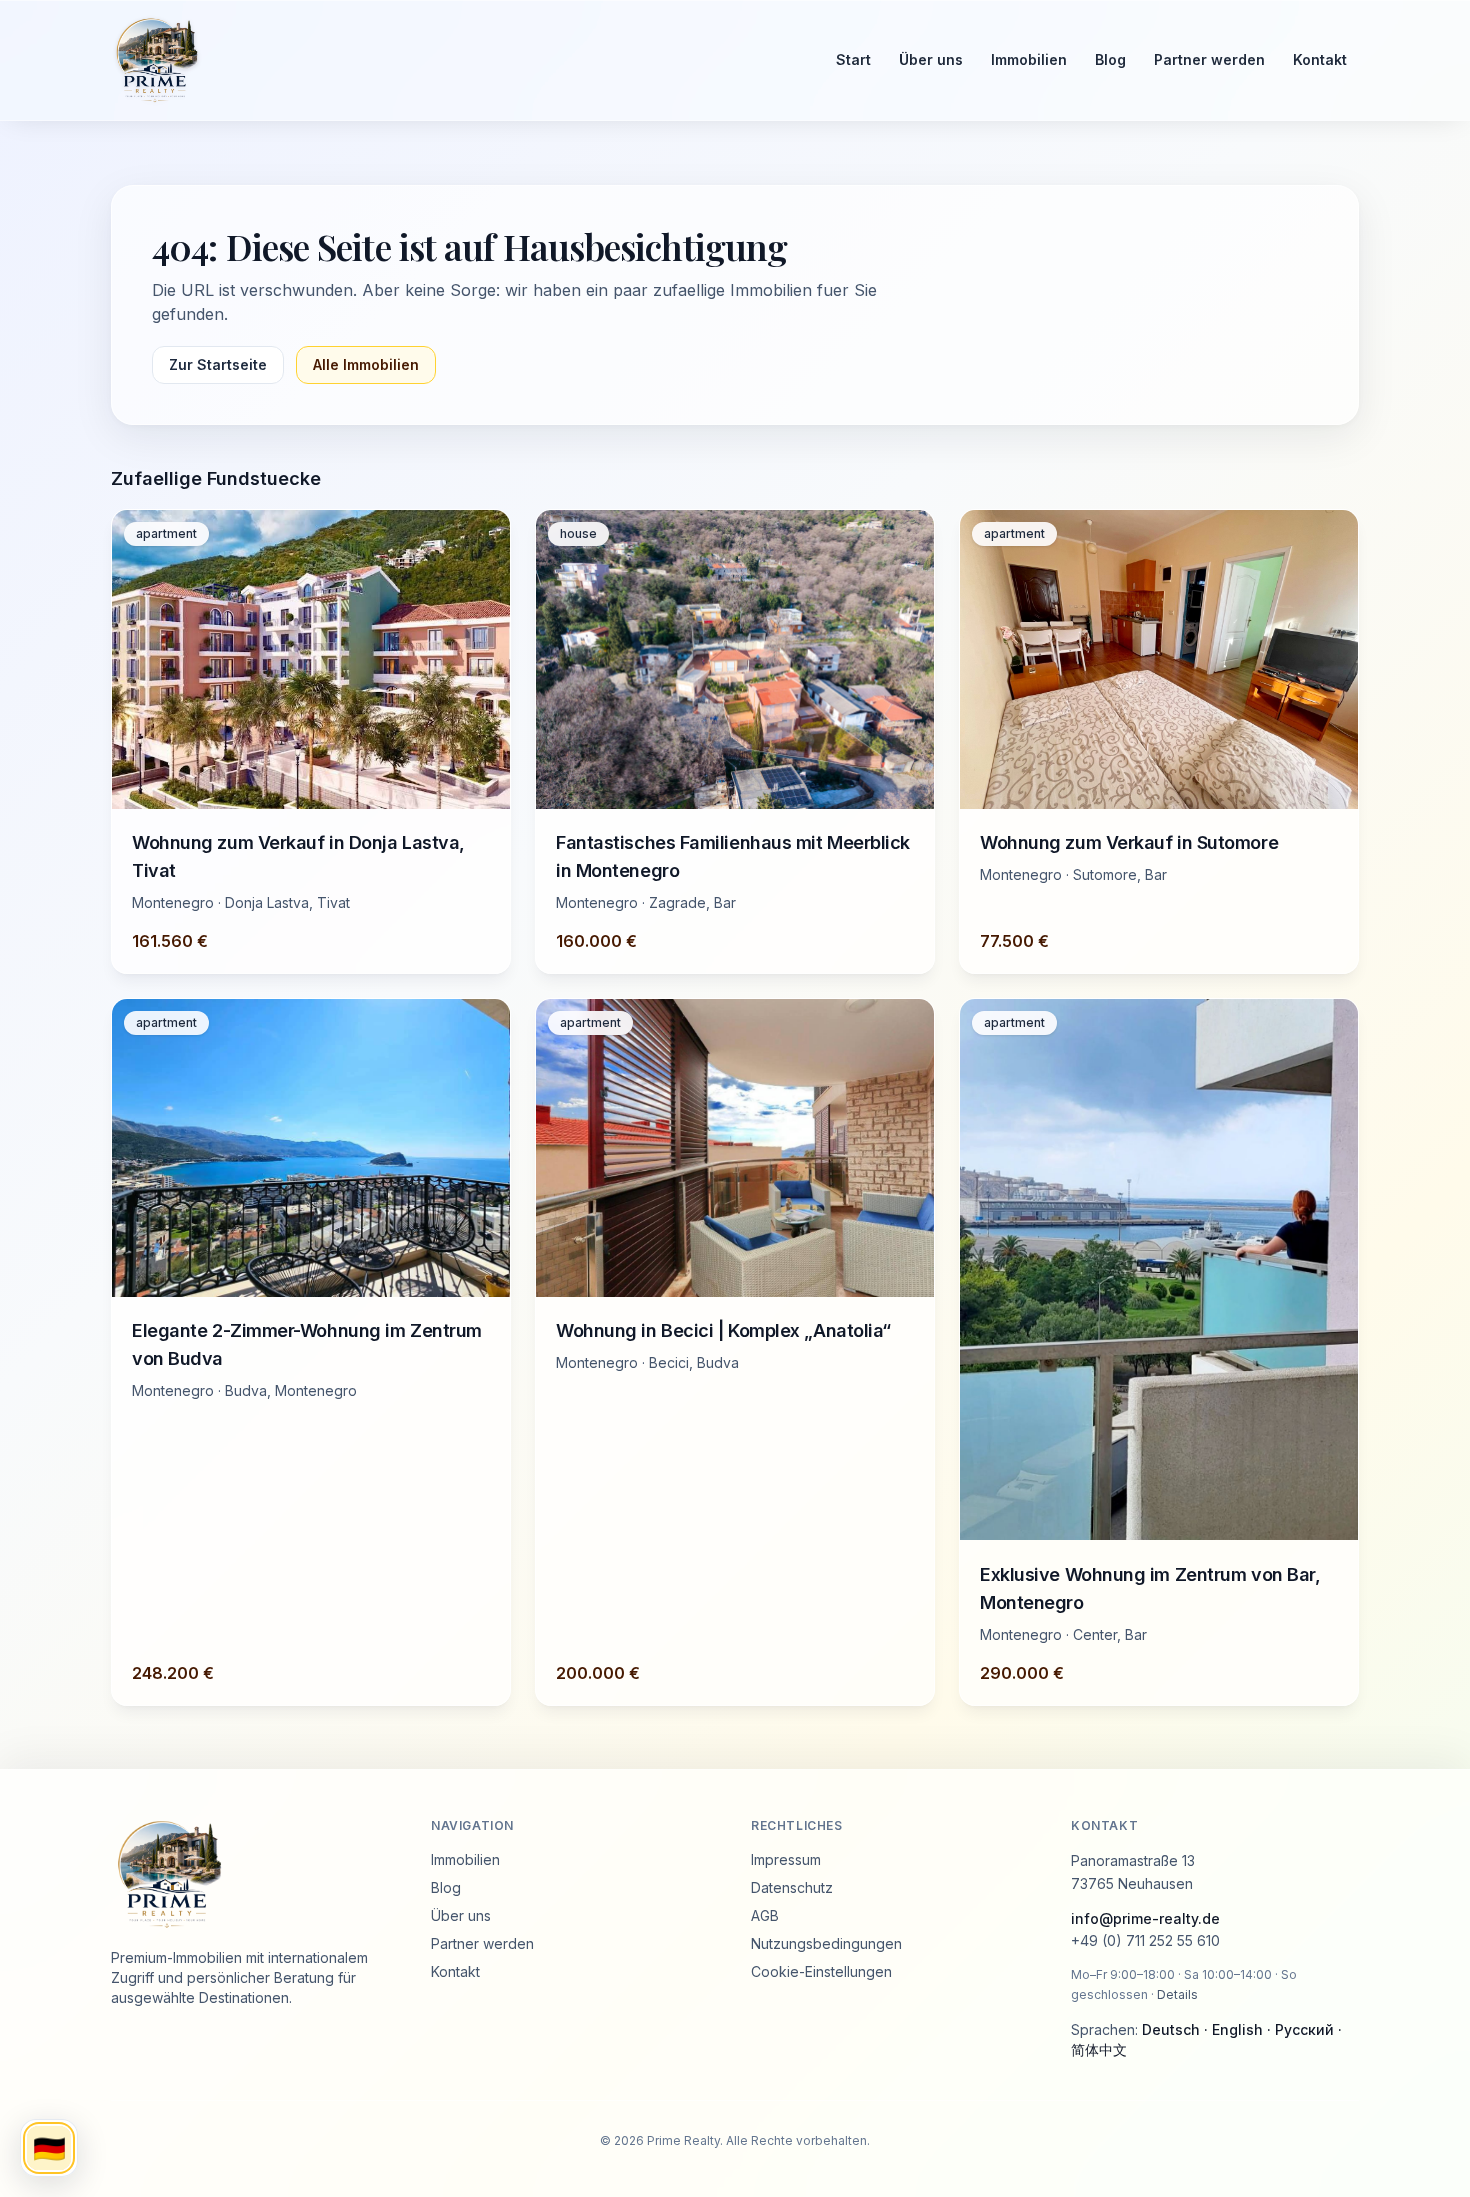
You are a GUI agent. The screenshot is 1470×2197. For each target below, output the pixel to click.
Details (1177, 1994)
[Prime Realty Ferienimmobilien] (455, 60)
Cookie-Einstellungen (821, 1971)
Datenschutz (792, 1887)
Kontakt (1320, 59)
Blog (1110, 59)
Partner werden (1209, 59)
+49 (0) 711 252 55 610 (1145, 1941)
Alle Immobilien (366, 364)
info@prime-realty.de (1145, 1918)
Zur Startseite (218, 364)
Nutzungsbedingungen (826, 1943)
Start (853, 59)
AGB (765, 1915)
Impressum (786, 1859)
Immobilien (1029, 59)
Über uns (931, 59)
